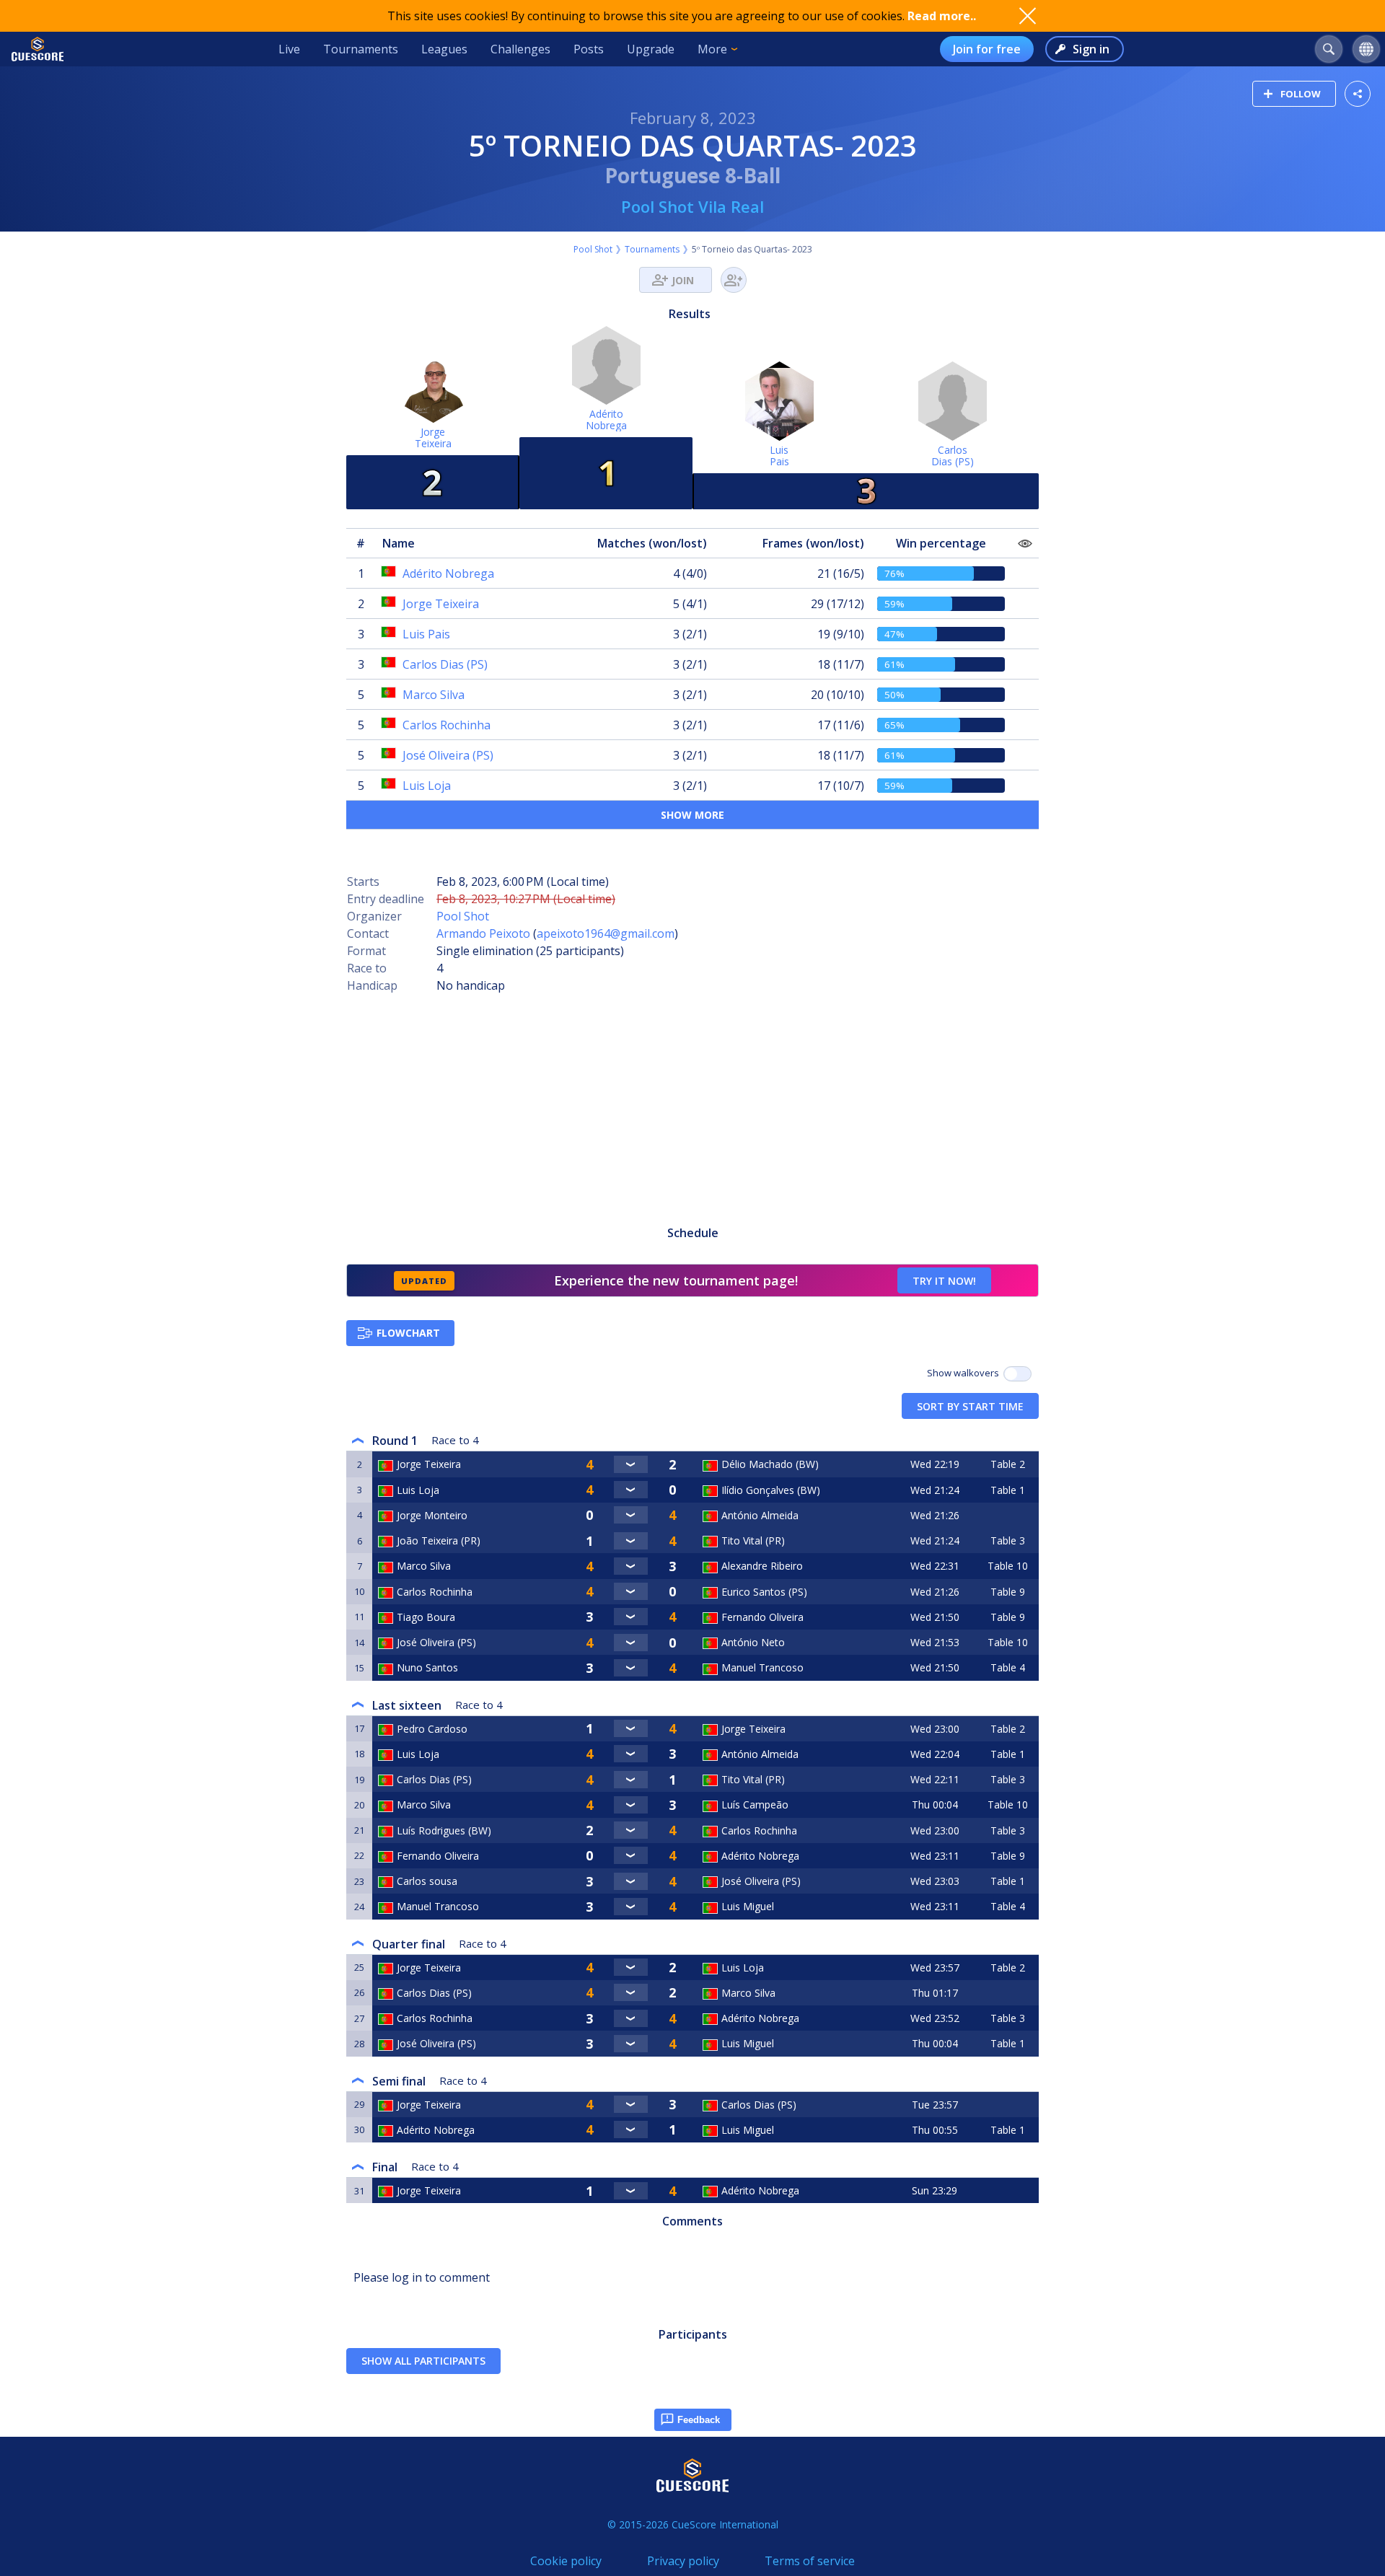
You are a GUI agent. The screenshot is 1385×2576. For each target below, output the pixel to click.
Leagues (444, 49)
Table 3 (1008, 1540)
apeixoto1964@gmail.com (606, 933)
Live (289, 49)
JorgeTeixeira (433, 438)
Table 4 (1008, 1667)
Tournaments (361, 49)
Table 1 (1008, 1490)
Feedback (699, 2420)
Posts (589, 49)
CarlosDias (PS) (953, 456)
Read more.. (942, 16)
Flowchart (408, 1333)
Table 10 (1008, 1566)
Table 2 (1008, 1464)
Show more (692, 815)
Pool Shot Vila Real (692, 206)
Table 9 (1008, 1592)
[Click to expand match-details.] (630, 1464)
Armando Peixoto (483, 933)
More (712, 49)
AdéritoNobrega (606, 419)
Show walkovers (965, 1373)
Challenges (520, 49)
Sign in (1091, 49)
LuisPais (779, 456)
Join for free (987, 49)
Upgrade (651, 49)
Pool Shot (593, 249)
